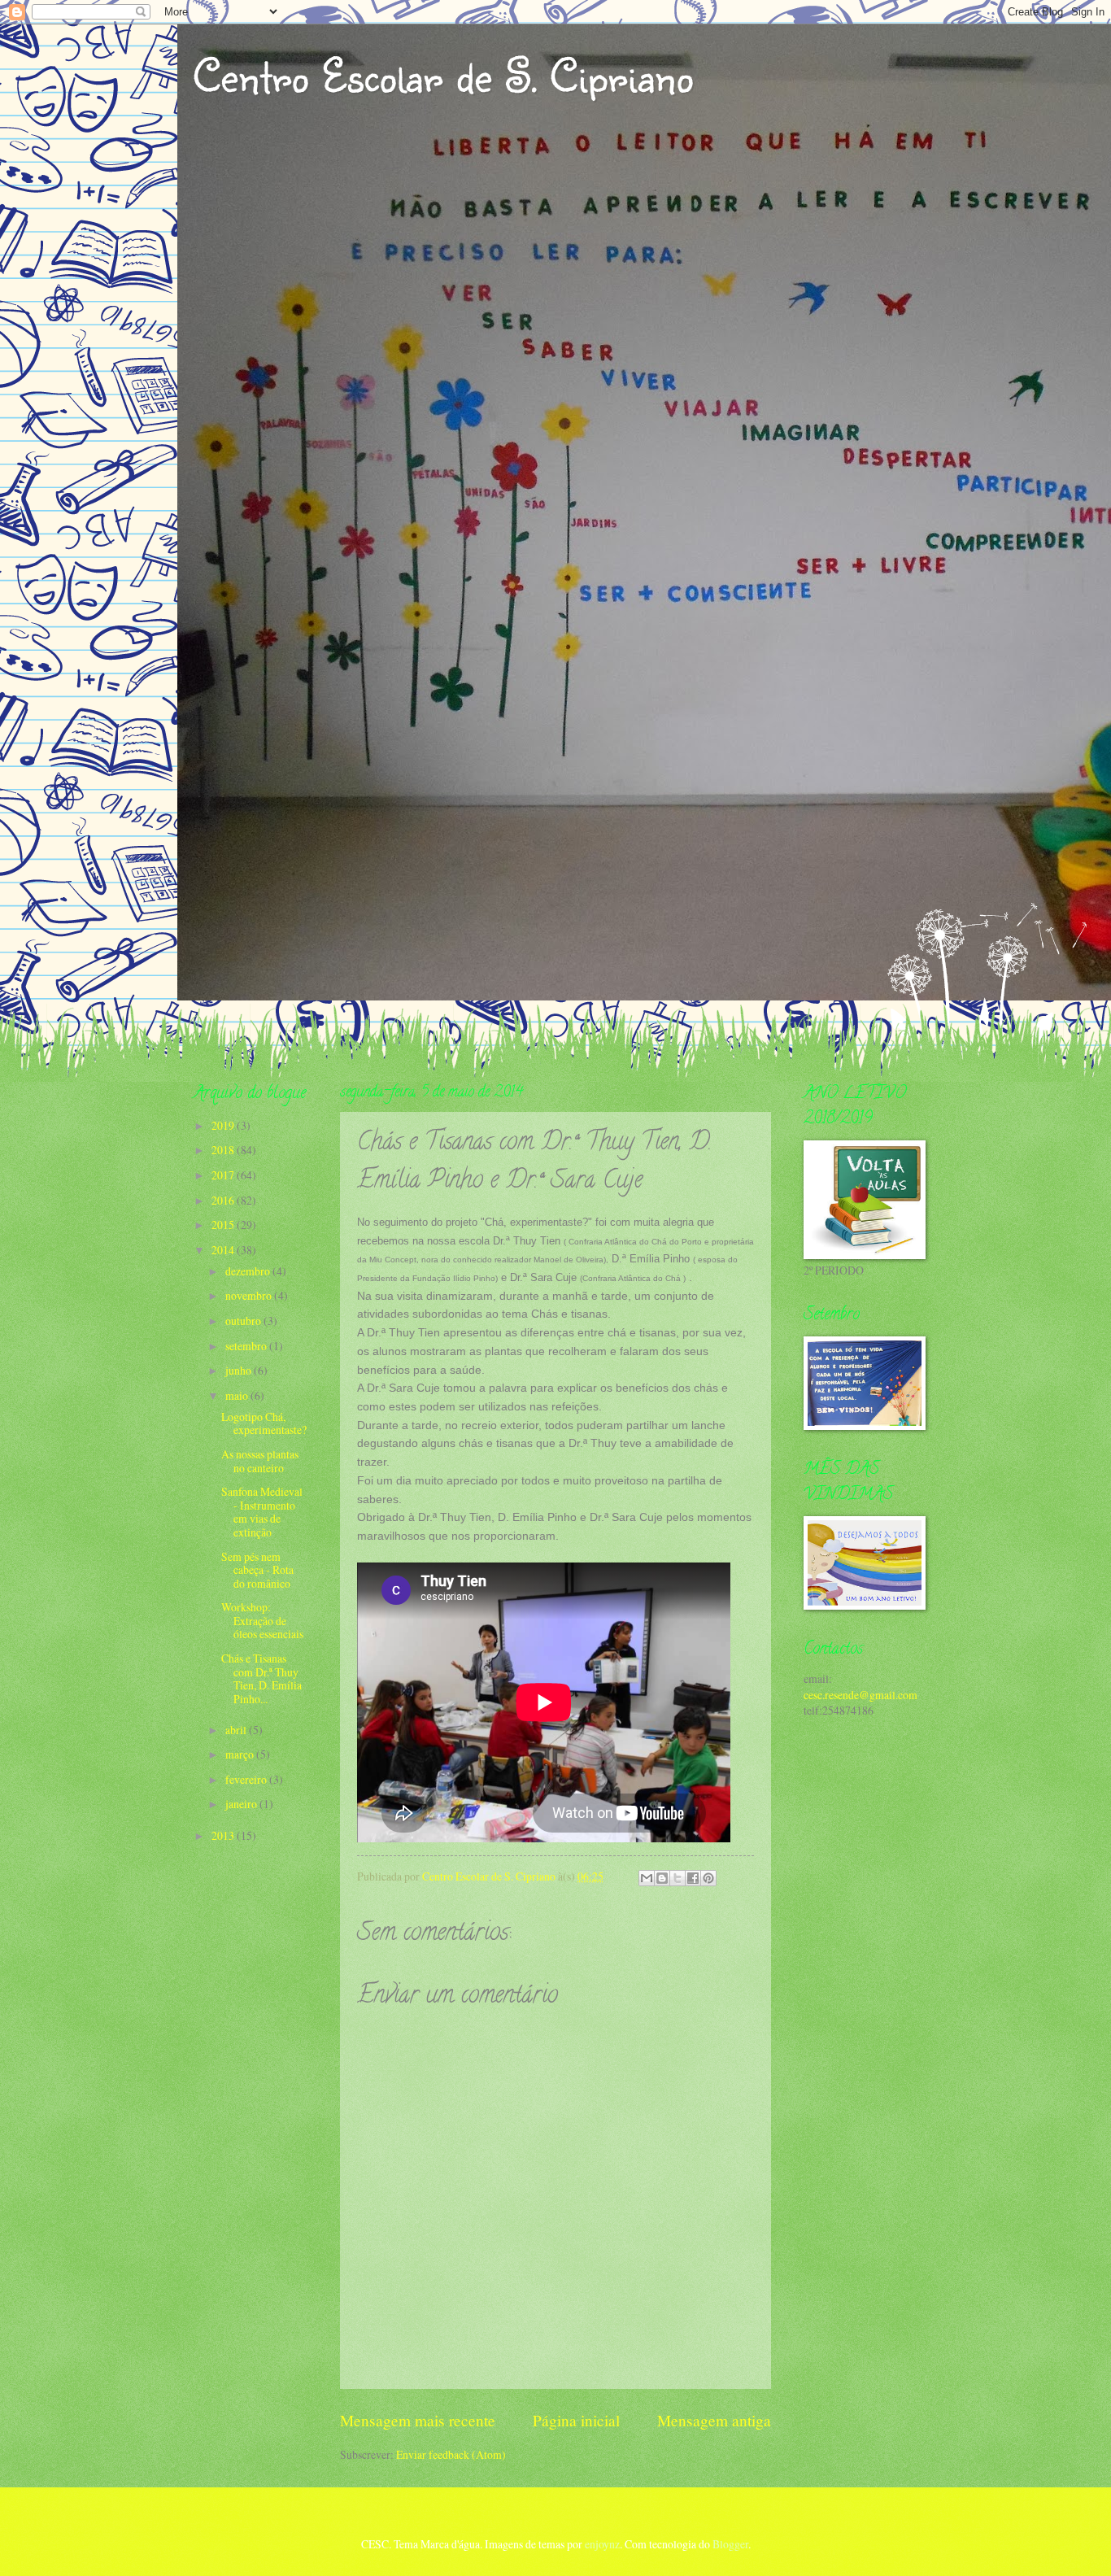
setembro (247, 1346)
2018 (224, 1150)
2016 (224, 1200)
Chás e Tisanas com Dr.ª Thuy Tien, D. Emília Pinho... (261, 1678)
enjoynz (602, 2544)
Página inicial (576, 2420)
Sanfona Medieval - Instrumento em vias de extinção (262, 1512)
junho (240, 1370)
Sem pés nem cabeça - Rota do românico (257, 1570)
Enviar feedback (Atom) (451, 2454)
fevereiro (247, 1779)
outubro (244, 1321)
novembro (250, 1295)
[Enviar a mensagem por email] (647, 1878)
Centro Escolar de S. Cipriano (443, 75)
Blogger (730, 2544)
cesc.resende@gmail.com (860, 1695)
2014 (224, 1250)
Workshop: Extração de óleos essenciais (262, 1620)
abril (237, 1730)
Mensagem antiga (714, 2420)
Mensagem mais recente (418, 2420)
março (241, 1754)
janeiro (242, 1804)
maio (238, 1395)
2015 (224, 1225)
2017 (224, 1175)
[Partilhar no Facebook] (693, 1878)
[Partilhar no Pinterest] (708, 1878)
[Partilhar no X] (677, 1878)
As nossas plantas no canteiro (260, 1461)
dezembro (249, 1271)
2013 (224, 1835)
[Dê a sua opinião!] (662, 1878)
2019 (224, 1125)
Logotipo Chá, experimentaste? (264, 1423)
